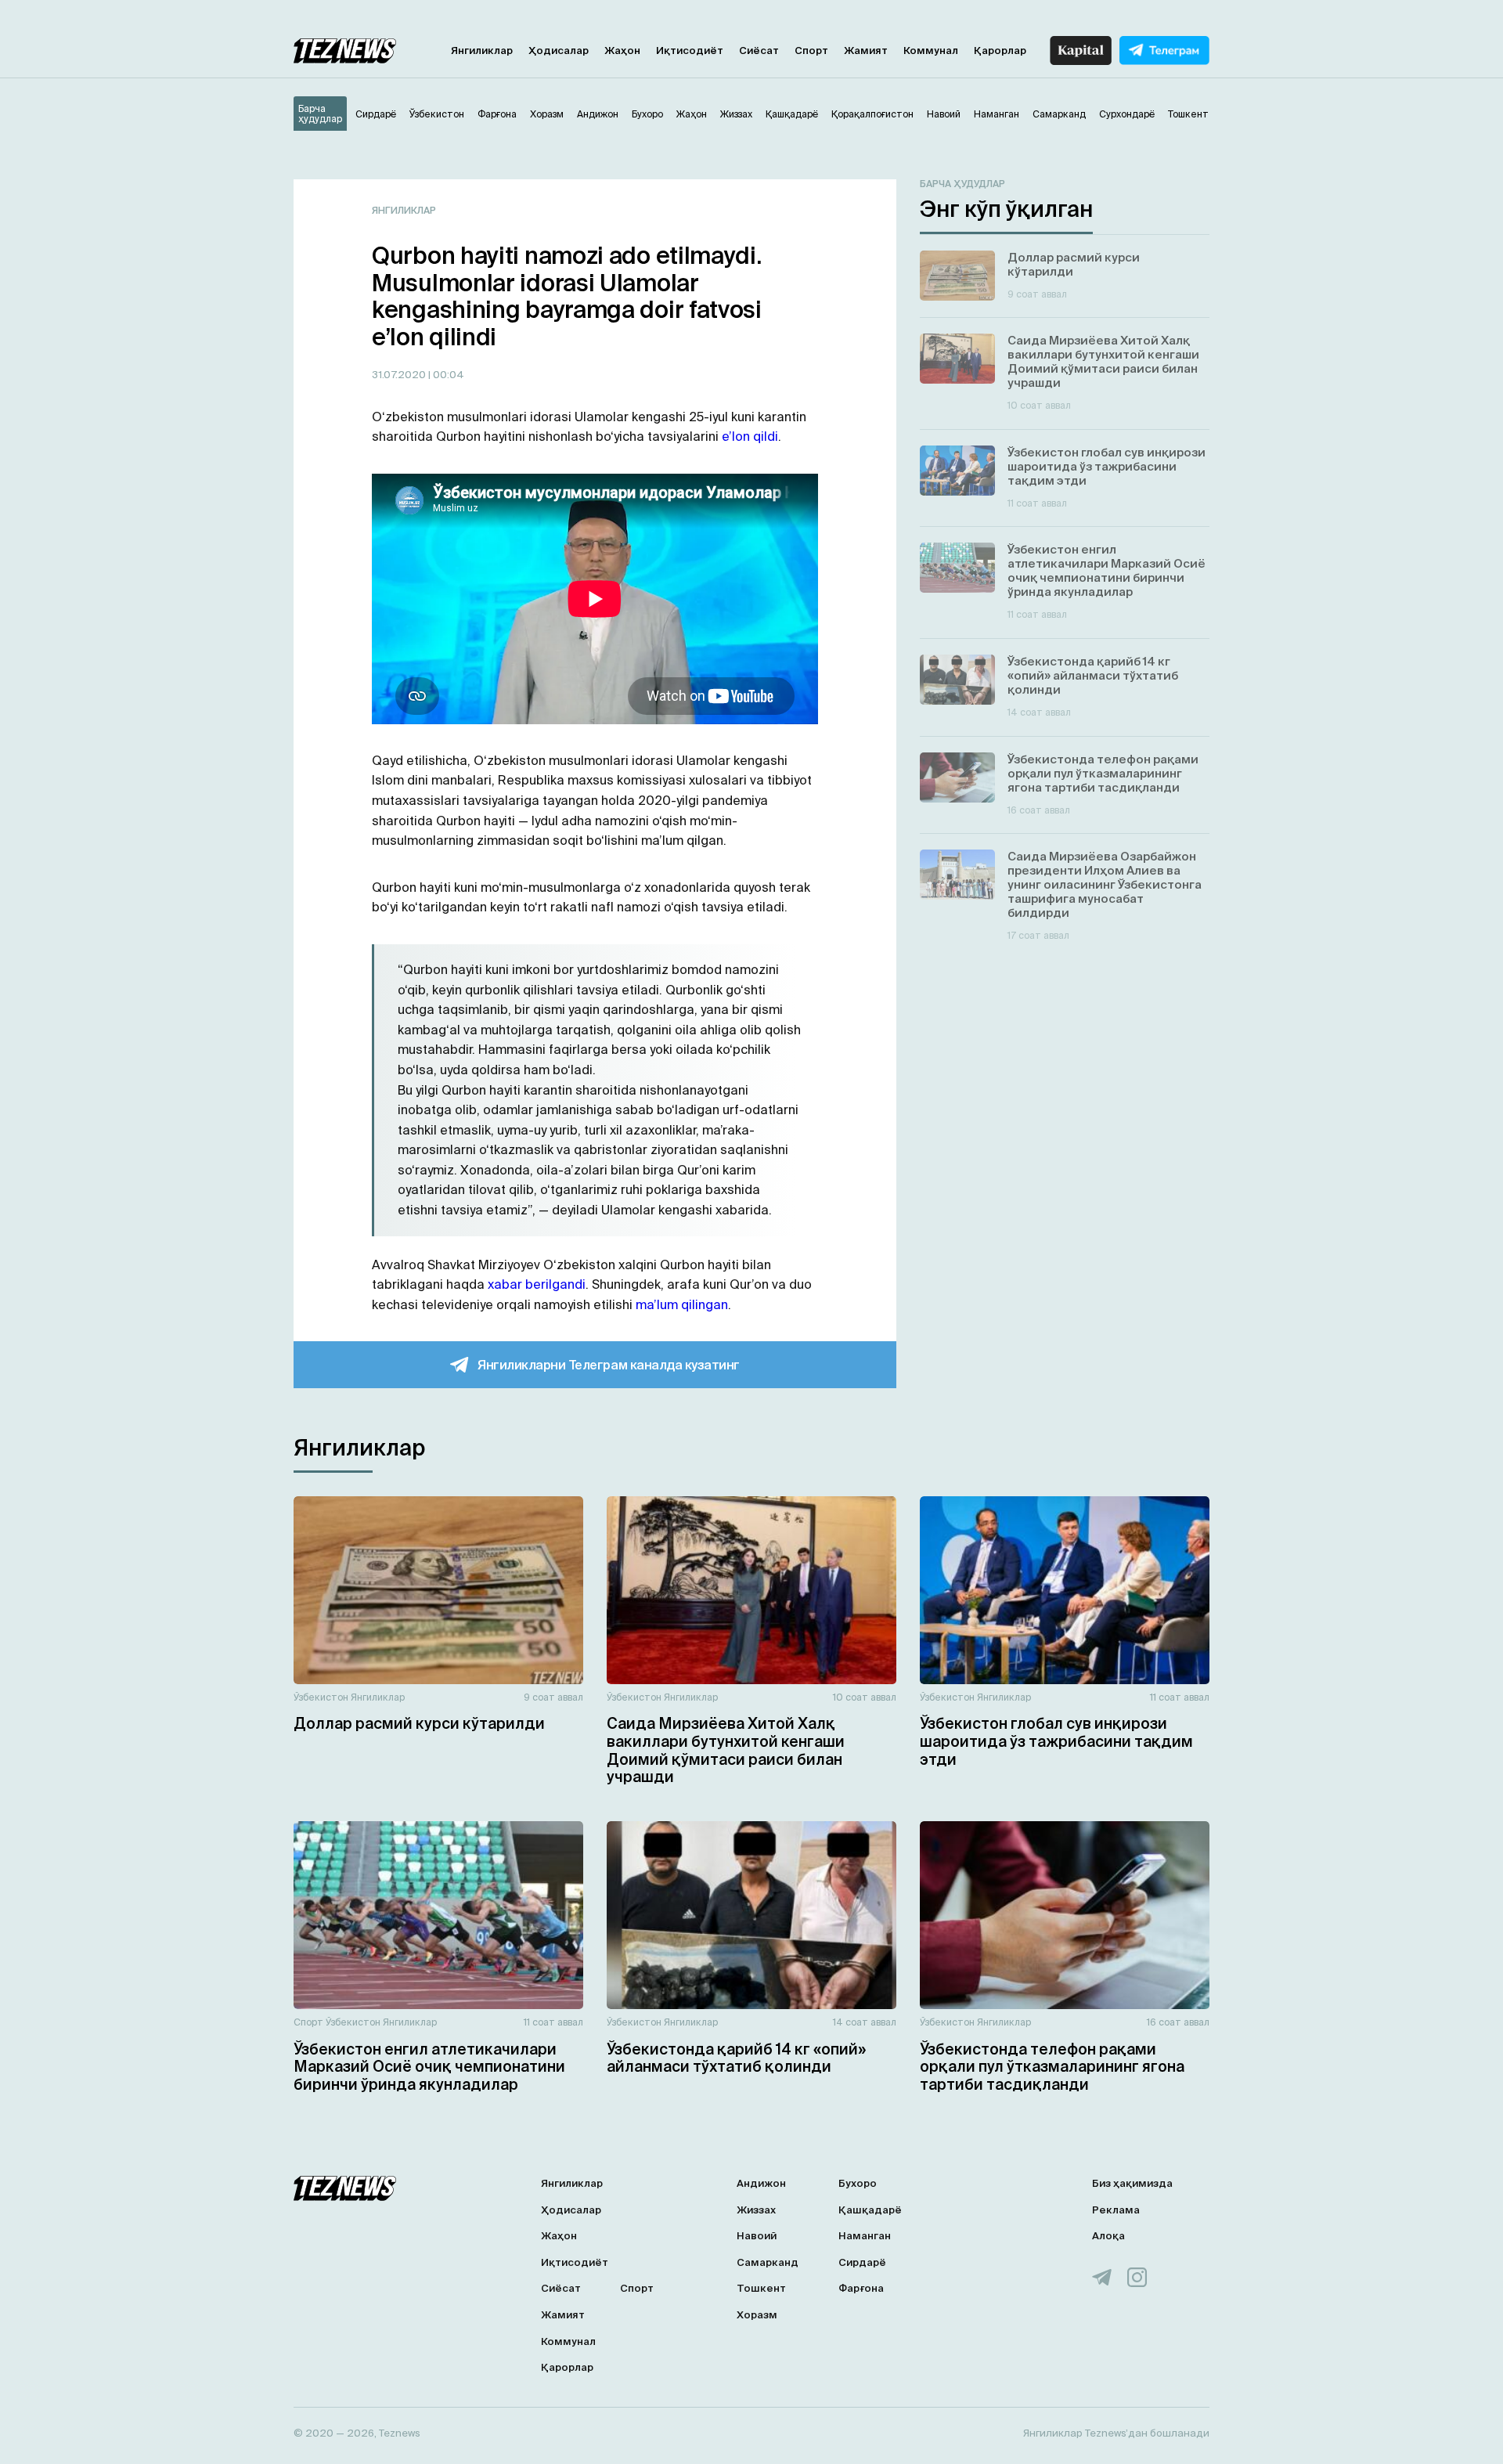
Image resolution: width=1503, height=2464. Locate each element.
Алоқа (1108, 2236)
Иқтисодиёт (690, 51)
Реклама (1116, 2210)
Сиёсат (759, 51)
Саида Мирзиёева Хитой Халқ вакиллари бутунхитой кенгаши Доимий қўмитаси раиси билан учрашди (726, 1750)
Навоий (757, 2236)
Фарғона (861, 2288)
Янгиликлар (482, 51)
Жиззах (756, 2210)
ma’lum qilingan (682, 1304)
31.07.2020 (400, 375)
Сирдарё (862, 2262)
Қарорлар (1000, 51)
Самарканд (768, 2262)
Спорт (811, 51)
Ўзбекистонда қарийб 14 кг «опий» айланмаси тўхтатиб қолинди (736, 2058)
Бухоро (858, 2183)
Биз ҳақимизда (1132, 2183)
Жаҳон (622, 51)
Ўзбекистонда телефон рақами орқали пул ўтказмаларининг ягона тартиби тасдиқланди (1052, 2067)
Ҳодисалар (559, 51)
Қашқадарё (870, 2210)
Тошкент (761, 2288)
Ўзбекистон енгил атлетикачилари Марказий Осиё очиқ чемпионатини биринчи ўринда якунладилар (429, 2067)
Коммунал (931, 51)
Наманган (865, 2236)
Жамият (866, 51)
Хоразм (757, 2315)
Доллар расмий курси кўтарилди (419, 1723)
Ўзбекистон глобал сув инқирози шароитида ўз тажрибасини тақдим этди (1056, 1741)
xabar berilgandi (537, 1284)
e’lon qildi (750, 436)
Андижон (761, 2183)
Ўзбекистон (321, 1697)
